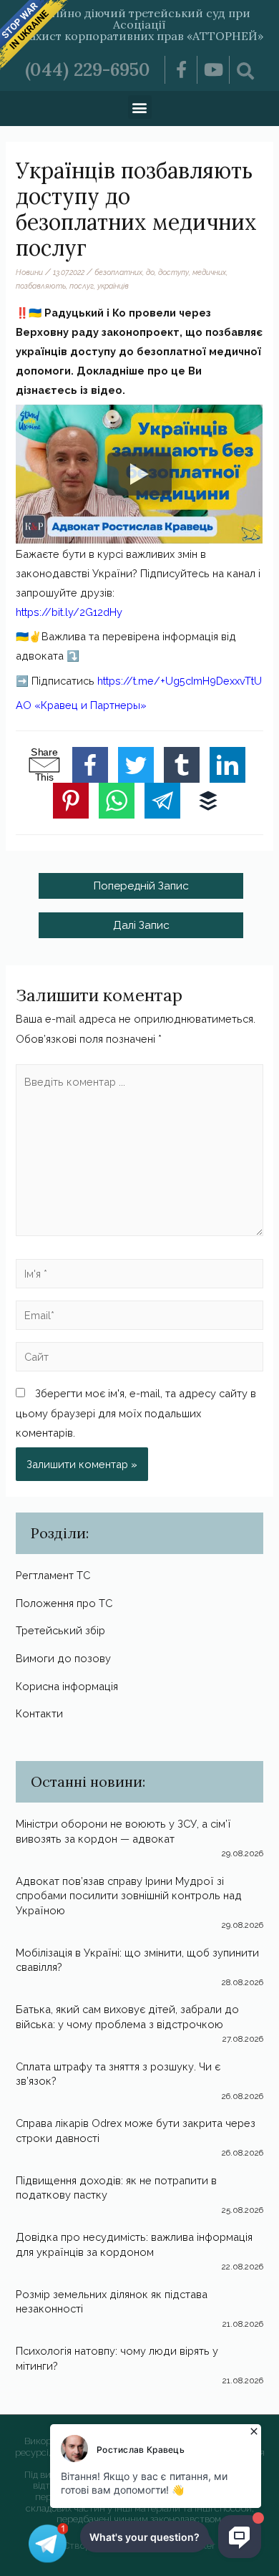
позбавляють (41, 286)
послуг (82, 286)
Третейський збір (60, 1630)
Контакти (39, 1713)
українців (113, 286)
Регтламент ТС (53, 1575)
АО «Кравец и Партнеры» (81, 705)
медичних (209, 272)
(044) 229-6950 (88, 69)
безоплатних (118, 272)
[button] (140, 107)
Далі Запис (141, 925)
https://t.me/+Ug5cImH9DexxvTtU (180, 681)
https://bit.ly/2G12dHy (69, 612)
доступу (173, 272)
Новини (29, 272)
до (150, 272)
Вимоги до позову (63, 1658)
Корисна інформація (67, 1686)
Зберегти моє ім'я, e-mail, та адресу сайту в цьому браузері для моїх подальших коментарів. (136, 1413)
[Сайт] (139, 1360)
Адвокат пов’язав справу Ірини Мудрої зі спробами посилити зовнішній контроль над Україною (129, 1896)
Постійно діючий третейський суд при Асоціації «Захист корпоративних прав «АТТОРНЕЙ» (140, 24)
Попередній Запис (141, 886)
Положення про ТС (64, 1603)
